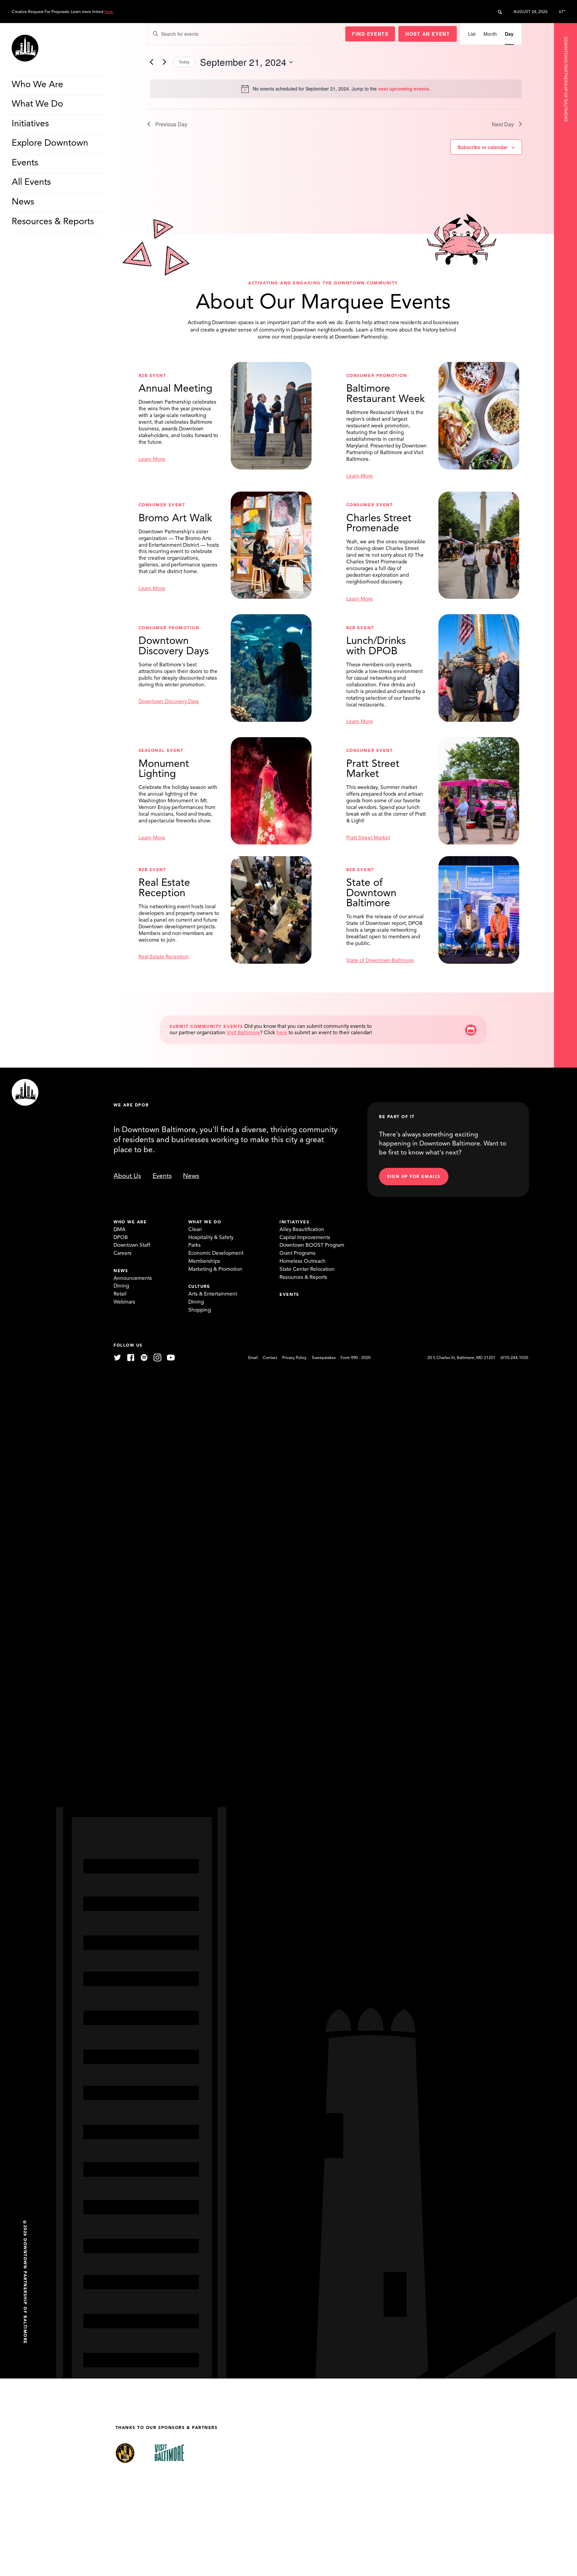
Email (253, 1358)
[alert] (336, 89)
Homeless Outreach (303, 1261)
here (282, 1033)
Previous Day (171, 124)
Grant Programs (298, 1253)
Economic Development (216, 1253)
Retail (120, 1294)
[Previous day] (151, 62)
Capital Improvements (305, 1238)
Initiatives (30, 124)
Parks (195, 1245)
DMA (120, 1230)
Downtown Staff (132, 1245)
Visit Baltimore (243, 1033)
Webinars (124, 1302)
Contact (270, 1358)
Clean (195, 1230)
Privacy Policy (294, 1358)
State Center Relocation (307, 1269)
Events (25, 163)
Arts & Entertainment (213, 1294)
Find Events (370, 34)
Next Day (503, 124)
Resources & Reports (53, 222)
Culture (199, 1287)
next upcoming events (404, 89)
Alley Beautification (302, 1230)
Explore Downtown (50, 144)
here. (109, 12)
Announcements (133, 1278)
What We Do (37, 105)
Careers (123, 1253)
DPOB (121, 1238)
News (23, 202)
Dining (121, 1286)
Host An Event (428, 34)
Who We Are (37, 85)
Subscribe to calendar (483, 147)
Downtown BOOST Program (312, 1245)
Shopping (200, 1310)
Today (184, 62)
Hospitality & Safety (211, 1238)
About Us (127, 1176)
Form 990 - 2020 (356, 1358)
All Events (31, 183)
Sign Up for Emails (414, 1177)
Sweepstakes (324, 1358)
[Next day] (164, 62)
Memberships (204, 1261)
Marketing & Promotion (215, 1269)
